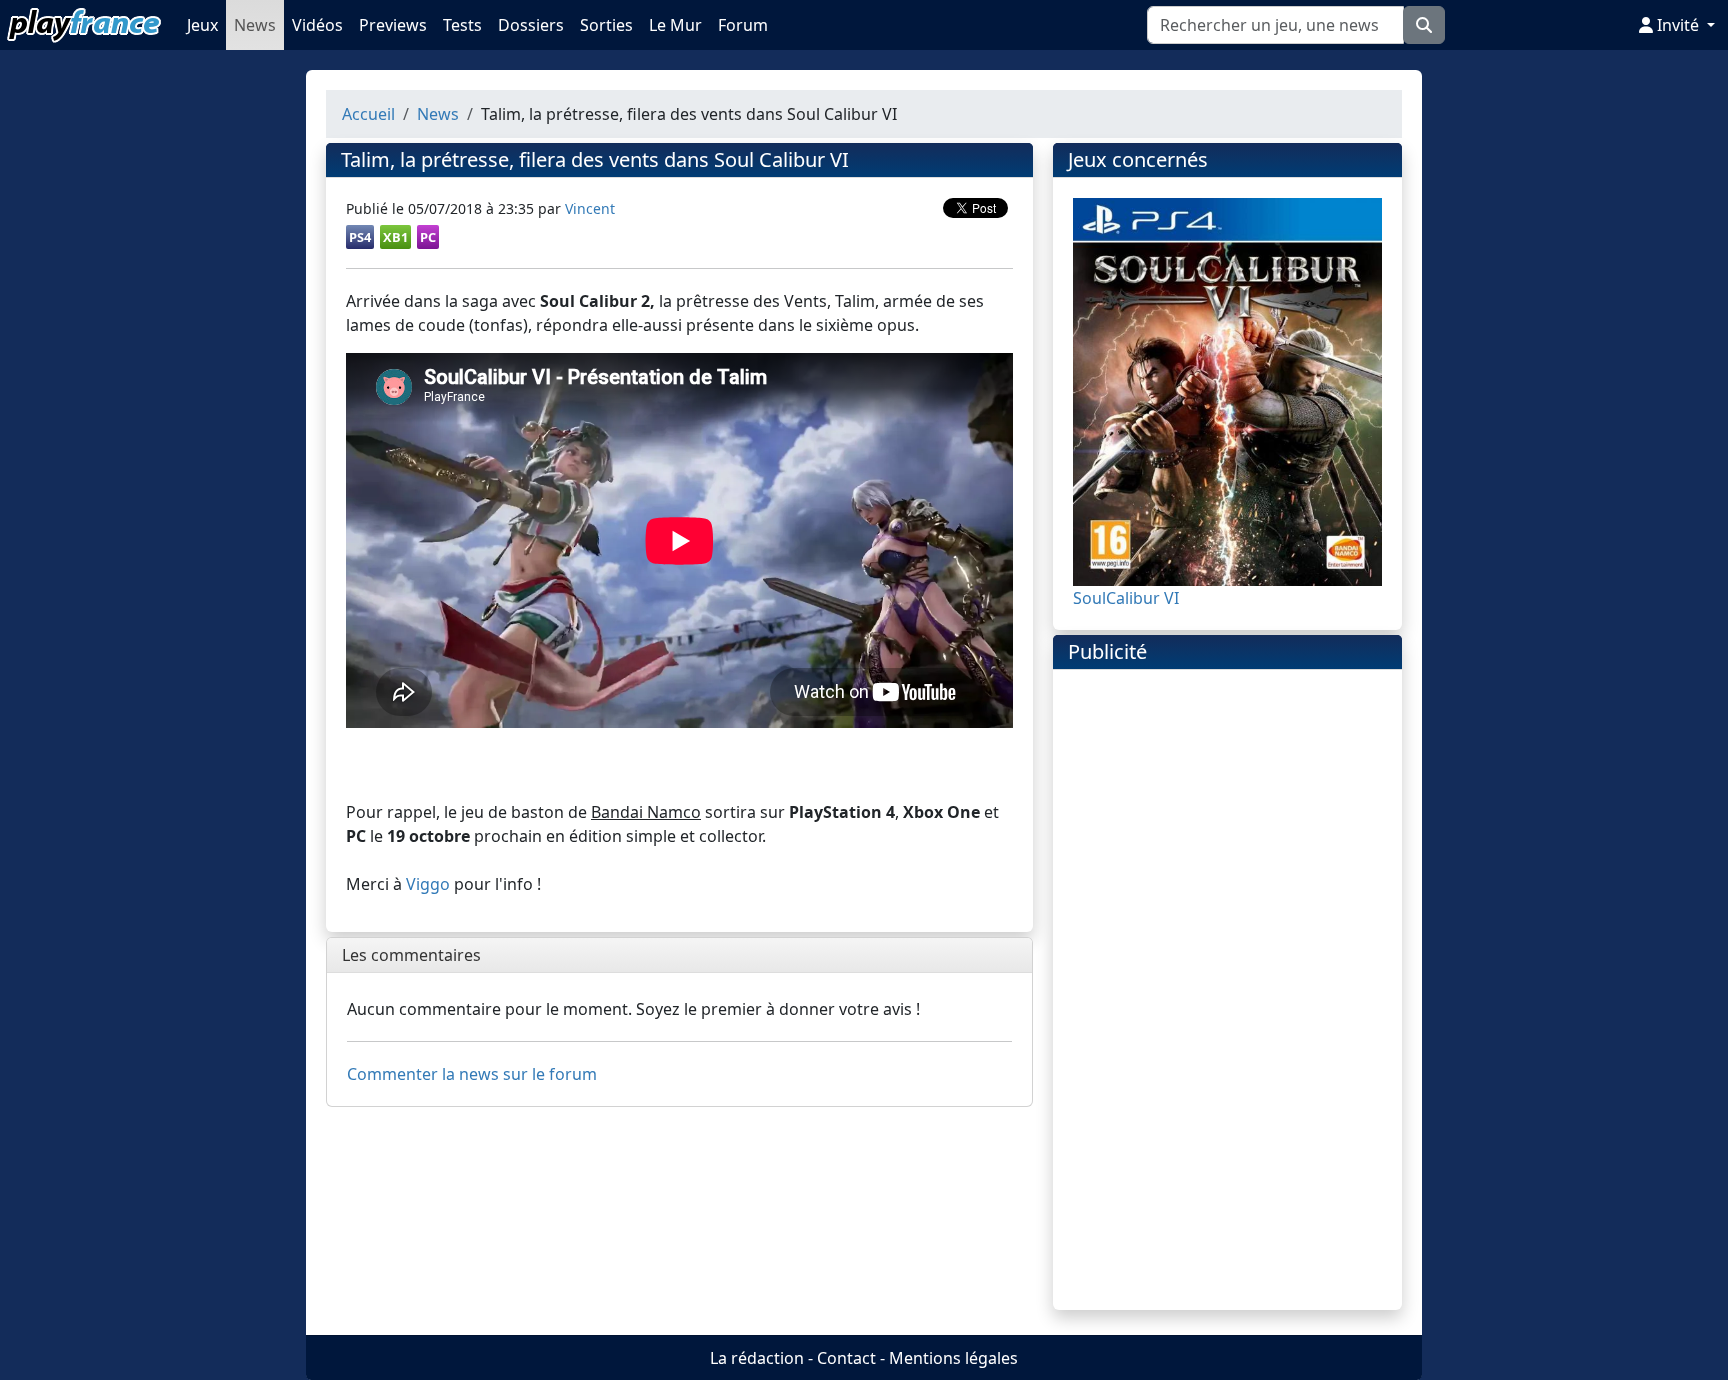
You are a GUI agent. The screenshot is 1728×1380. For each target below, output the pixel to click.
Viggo (428, 884)
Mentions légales (953, 1358)
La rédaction (757, 1358)
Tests (462, 25)
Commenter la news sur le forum (472, 1074)
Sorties (606, 25)
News (255, 25)
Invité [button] (1678, 25)
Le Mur (675, 25)
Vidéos (317, 25)
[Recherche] (1424, 25)
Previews (393, 25)
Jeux (202, 25)
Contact (846, 1358)
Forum (743, 25)
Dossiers (531, 25)
